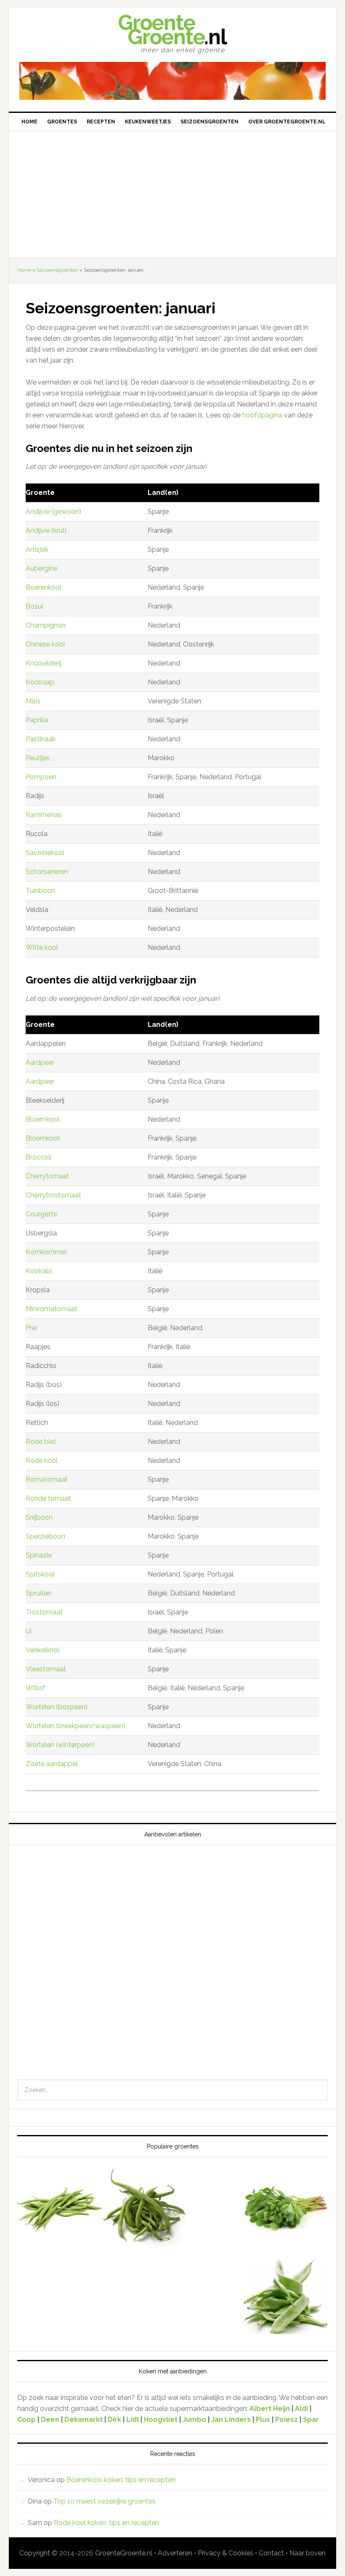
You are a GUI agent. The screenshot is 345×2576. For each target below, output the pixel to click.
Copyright (35, 2553)
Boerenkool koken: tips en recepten (121, 2480)
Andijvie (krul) (46, 530)
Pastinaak (41, 739)
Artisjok (37, 549)
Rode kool (42, 1460)
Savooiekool (45, 853)
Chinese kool (45, 644)
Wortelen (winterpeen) (60, 1745)
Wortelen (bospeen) (57, 1707)
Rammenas (44, 815)
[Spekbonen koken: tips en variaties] (59, 2210)
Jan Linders (232, 2420)
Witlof (35, 1688)
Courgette (41, 1214)
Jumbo (194, 2420)
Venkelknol (42, 1650)
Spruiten (38, 1593)
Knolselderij (44, 663)
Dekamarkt (84, 2420)
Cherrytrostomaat (53, 1195)
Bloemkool (43, 1119)
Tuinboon (40, 891)
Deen (50, 2420)
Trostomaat (44, 1612)
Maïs (33, 701)
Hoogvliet (161, 2420)
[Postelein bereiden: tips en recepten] (286, 2210)
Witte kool (42, 947)
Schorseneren (47, 872)
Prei (31, 1328)
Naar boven (308, 2553)
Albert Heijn (270, 2409)
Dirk (114, 2420)
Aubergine (41, 568)
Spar (311, 2420)
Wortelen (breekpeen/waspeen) (76, 1726)
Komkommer (46, 1252)
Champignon (46, 625)
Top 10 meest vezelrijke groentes (105, 2501)
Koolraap (40, 682)
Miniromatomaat (52, 1309)
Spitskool (40, 1574)
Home (24, 270)
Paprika (37, 720)
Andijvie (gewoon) (53, 512)
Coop (27, 2420)
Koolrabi (39, 1271)
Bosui (34, 606)
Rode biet (41, 1442)
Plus (264, 2420)
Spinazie (39, 1555)
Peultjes (38, 758)
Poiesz (287, 2420)
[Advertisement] (172, 194)
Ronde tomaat (48, 1498)
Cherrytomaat (47, 1176)
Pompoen (41, 777)
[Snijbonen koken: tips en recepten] (286, 2298)
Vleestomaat (46, 1669)
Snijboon (39, 1517)
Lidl (133, 2420)
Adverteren (175, 2553)
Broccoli (38, 1157)
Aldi (301, 2409)
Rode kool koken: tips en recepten (106, 2523)
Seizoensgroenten (57, 270)
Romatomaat (47, 1479)
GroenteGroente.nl (124, 2553)
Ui (29, 1631)
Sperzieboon (45, 1536)
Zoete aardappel (52, 1764)
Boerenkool (44, 587)
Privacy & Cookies (226, 2553)
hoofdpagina (263, 415)
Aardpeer (40, 1062)
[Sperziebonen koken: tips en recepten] (144, 2210)
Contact (271, 2553)
